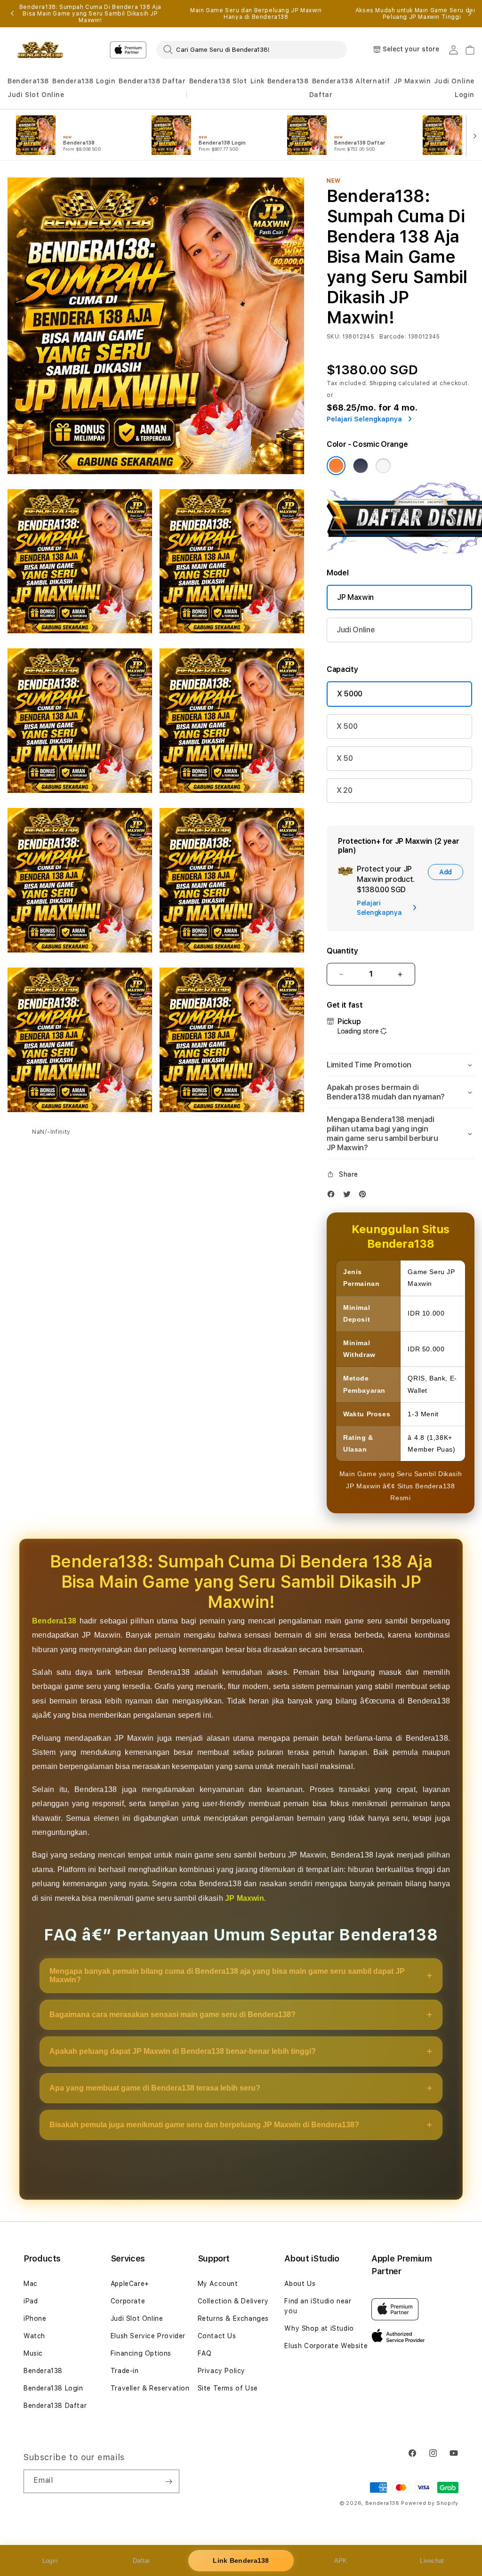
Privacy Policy (221, 2371)
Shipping (383, 383)
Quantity (342, 951)
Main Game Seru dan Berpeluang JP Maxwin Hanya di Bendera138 (256, 14)
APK (341, 2561)
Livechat (432, 2561)
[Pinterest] (365, 1196)
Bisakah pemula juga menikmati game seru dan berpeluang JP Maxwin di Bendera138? (204, 2125)
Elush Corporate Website (326, 2346)
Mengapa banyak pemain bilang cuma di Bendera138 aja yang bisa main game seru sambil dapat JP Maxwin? (227, 1975)
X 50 (345, 758)
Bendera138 (28, 81)
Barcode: (393, 337)
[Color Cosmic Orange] (336, 466)
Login (50, 2561)
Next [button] (470, 14)
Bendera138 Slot (218, 81)
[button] (28, 81)
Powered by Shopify (430, 2503)
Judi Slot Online (36, 95)
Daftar (141, 2561)
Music (33, 2353)
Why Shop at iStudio (319, 2328)
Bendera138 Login (84, 81)
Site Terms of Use (228, 2388)
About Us (300, 2284)
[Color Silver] (383, 466)
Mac (31, 2284)
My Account (218, 2284)
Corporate (128, 2301)
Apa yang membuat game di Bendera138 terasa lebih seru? (155, 2088)
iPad (31, 2301)
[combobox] (252, 49)
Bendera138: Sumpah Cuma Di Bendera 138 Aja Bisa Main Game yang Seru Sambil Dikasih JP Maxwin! (90, 14)
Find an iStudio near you (318, 2306)
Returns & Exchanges (233, 2318)
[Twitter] (349, 1196)
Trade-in (125, 2371)
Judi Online (454, 81)
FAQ (205, 2353)
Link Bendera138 (280, 81)
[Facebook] (333, 1196)
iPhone (35, 2318)
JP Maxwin (412, 81)
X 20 (345, 790)
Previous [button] (12, 14)
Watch (34, 2336)
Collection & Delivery (233, 2301)
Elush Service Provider (148, 2336)
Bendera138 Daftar (152, 81)
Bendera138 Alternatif (351, 81)
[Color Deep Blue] (361, 466)
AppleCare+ (130, 2284)
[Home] (40, 50)
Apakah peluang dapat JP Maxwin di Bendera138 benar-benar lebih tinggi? (183, 2051)
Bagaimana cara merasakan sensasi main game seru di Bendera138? (173, 2015)
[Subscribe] (169, 2481)
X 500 (347, 726)
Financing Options (141, 2353)
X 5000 (350, 694)
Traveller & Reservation (150, 2388)
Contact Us (217, 2336)
